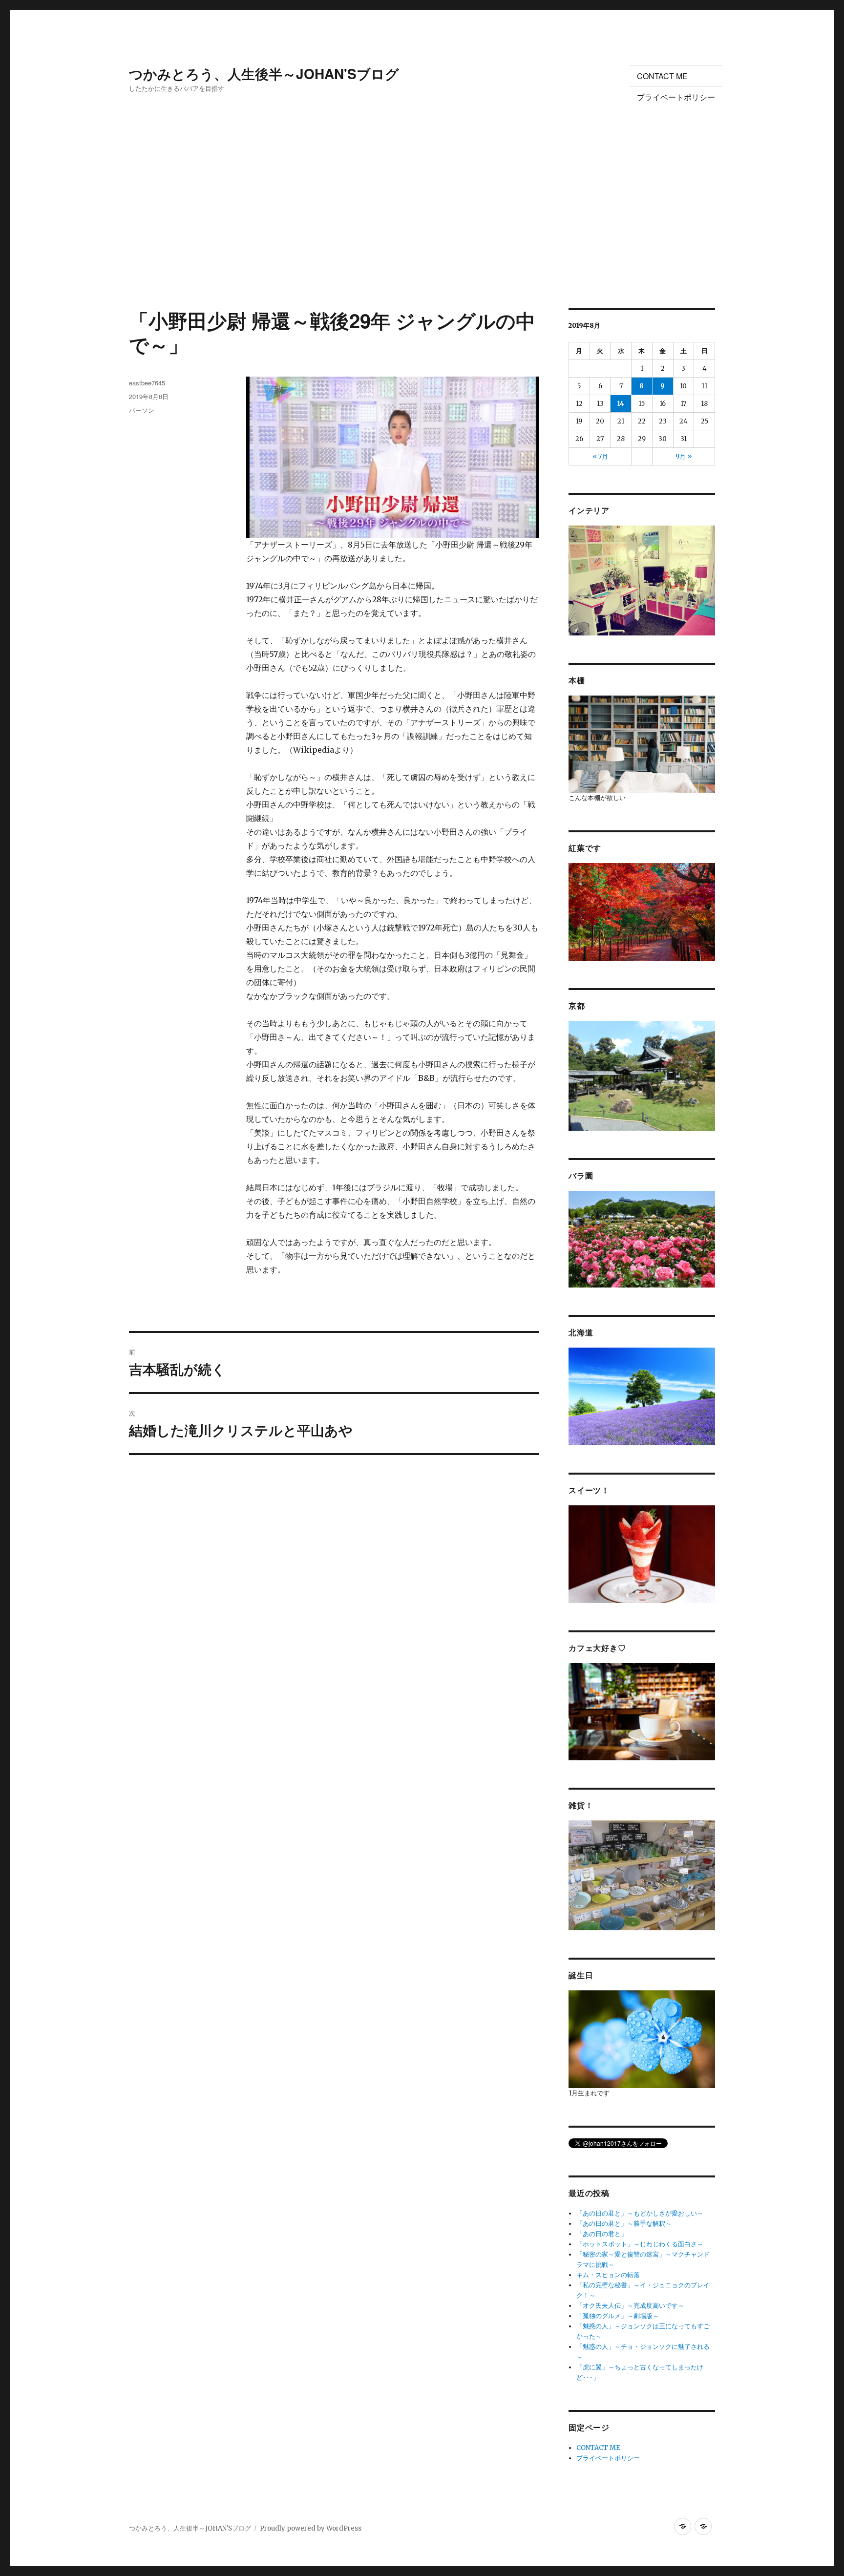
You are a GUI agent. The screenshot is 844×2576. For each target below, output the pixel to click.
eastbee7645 (147, 383)
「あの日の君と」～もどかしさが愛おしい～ (640, 2213)
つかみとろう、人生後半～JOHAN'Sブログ (264, 74)
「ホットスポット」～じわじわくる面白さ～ (640, 2244)
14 (621, 404)
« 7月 (600, 456)
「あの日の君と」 (602, 2234)
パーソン (142, 410)
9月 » (684, 456)
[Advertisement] (422, 236)
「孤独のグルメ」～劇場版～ (618, 2316)
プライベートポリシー (676, 97)
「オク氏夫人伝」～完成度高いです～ (630, 2306)
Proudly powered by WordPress (311, 2528)
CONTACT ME (662, 76)
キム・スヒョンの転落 (608, 2275)
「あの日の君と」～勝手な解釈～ (624, 2224)
